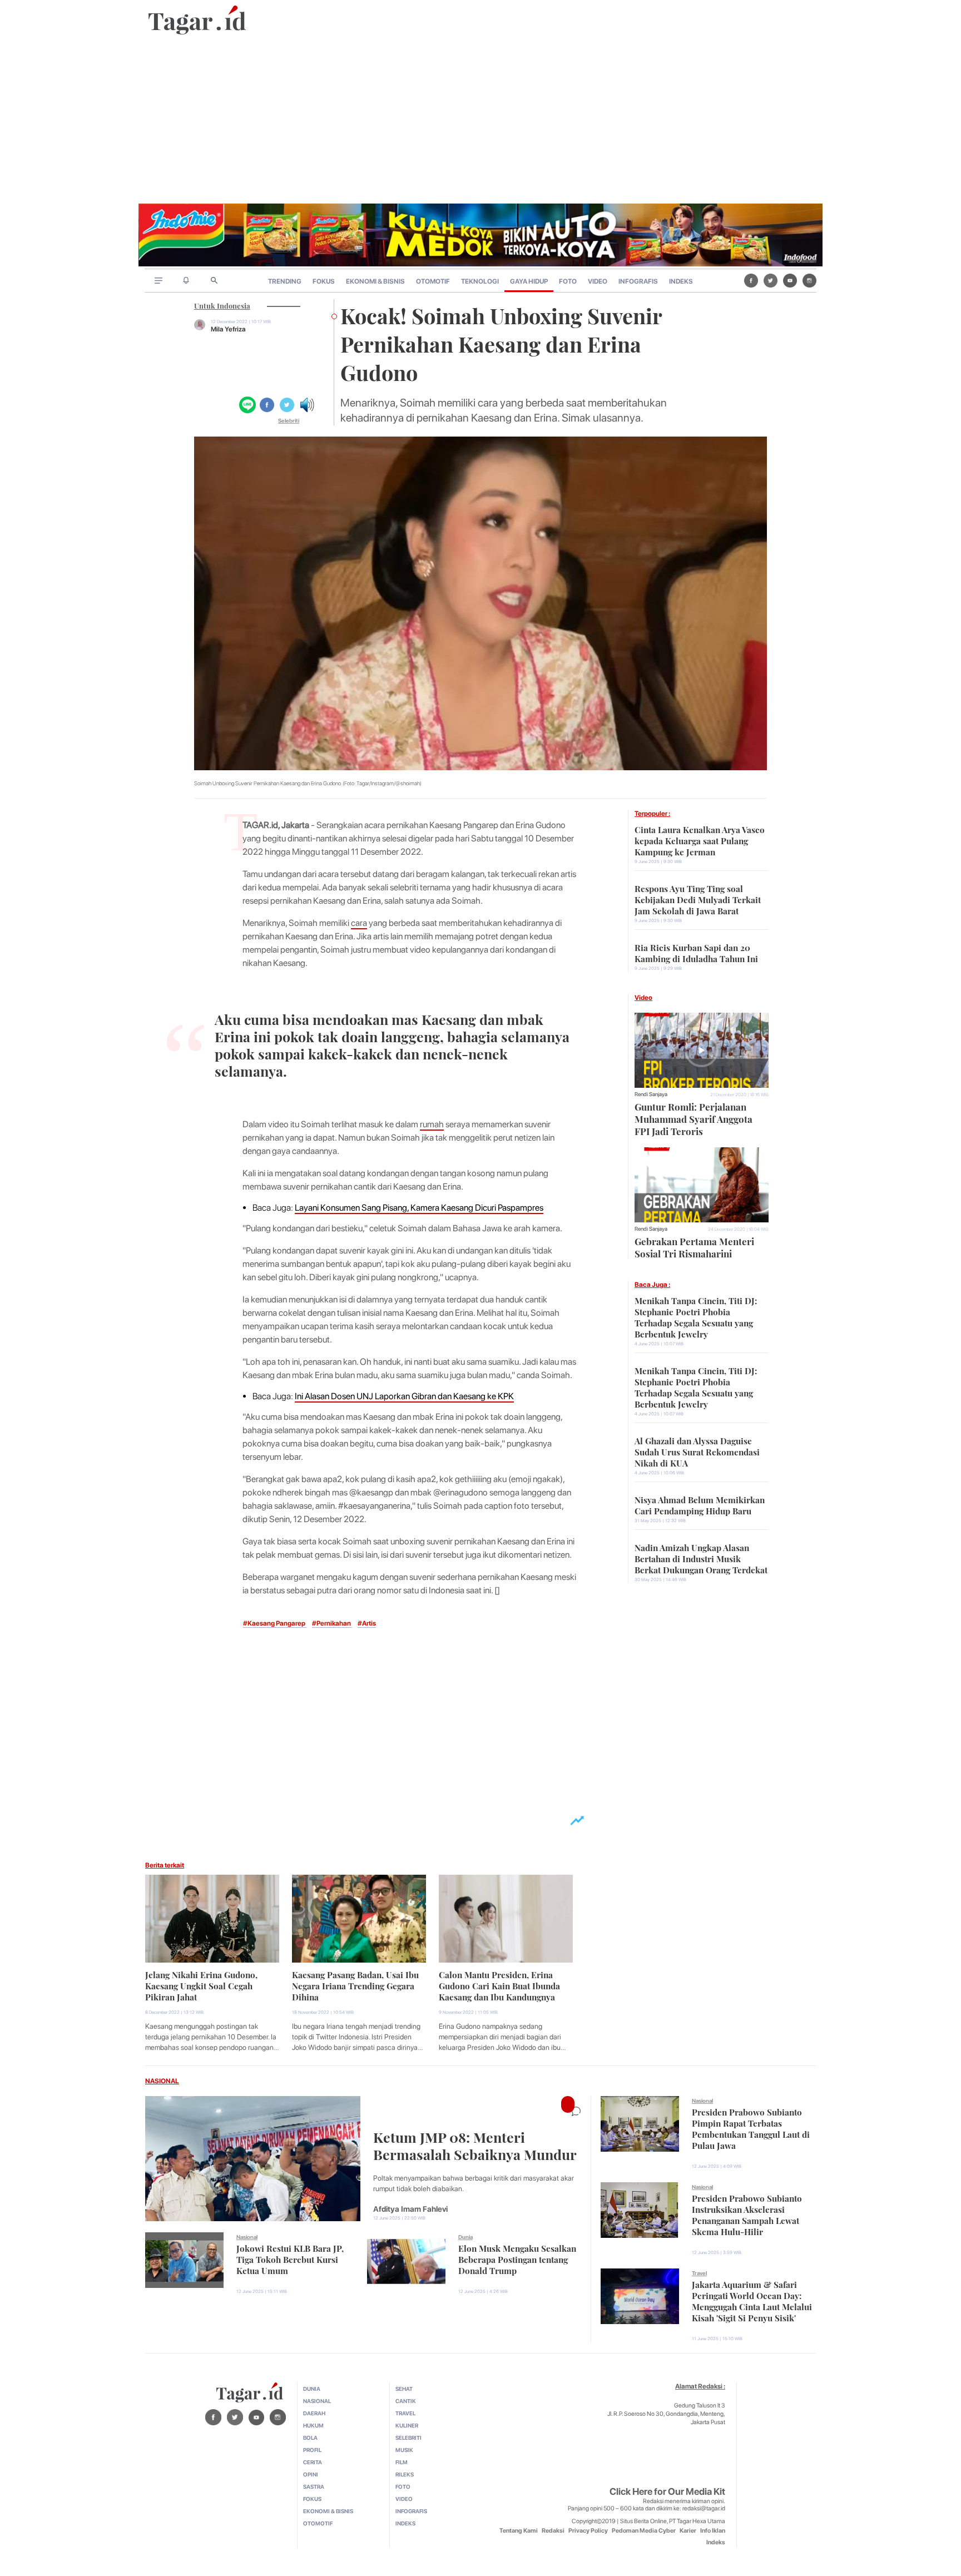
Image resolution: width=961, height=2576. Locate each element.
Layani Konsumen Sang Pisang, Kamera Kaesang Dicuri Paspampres (419, 1208)
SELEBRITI (408, 2438)
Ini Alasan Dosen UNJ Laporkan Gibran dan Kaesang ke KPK (404, 1396)
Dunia (465, 2237)
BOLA (310, 2438)
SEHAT (404, 2389)
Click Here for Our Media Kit (667, 2491)
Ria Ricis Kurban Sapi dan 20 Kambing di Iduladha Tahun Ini (696, 952)
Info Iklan (713, 2531)
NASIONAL (162, 2081)
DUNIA (312, 2389)
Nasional (247, 2237)
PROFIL (312, 2450)
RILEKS (405, 2474)
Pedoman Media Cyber (644, 2531)
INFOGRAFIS (638, 281)
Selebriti (289, 420)
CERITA (313, 2462)
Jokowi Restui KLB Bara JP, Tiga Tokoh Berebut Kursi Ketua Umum (290, 2258)
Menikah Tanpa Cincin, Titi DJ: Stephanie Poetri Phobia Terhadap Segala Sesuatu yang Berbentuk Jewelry (696, 1316)
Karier (688, 2531)
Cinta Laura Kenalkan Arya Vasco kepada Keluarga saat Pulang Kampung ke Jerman (700, 840)
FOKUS (324, 281)
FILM (402, 2462)
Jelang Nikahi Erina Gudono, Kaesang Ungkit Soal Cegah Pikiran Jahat (201, 1985)
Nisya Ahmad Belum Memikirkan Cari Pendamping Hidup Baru (700, 1504)
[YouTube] (790, 280)
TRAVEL (405, 2413)
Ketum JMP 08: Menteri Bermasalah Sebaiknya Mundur (475, 2144)
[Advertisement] (481, 120)
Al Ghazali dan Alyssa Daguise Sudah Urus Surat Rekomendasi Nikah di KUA (697, 1451)
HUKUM (313, 2425)
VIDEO (598, 281)
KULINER (407, 2425)
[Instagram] (809, 280)
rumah (432, 1124)
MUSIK (404, 2450)
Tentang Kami (519, 2531)
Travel (699, 2273)
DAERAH (314, 2413)
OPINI (311, 2474)
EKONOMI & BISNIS (375, 281)
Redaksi (553, 2531)
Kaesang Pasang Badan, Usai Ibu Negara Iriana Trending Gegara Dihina (355, 1985)
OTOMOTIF (433, 281)
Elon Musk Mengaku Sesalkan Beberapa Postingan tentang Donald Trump (517, 2258)
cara (359, 923)
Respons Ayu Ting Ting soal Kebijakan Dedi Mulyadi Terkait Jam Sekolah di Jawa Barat (698, 899)
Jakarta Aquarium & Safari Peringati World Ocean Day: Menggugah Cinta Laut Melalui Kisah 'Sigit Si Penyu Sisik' (752, 2300)
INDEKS (681, 281)
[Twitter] (771, 280)
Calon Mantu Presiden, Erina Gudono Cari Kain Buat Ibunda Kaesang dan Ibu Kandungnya (499, 1985)
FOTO (568, 281)
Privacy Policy (588, 2531)
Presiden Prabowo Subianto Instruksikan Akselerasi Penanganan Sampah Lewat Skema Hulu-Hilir (747, 2214)
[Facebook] (751, 280)
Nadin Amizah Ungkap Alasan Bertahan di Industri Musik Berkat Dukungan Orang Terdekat (701, 1558)
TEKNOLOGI (480, 281)
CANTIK (406, 2401)
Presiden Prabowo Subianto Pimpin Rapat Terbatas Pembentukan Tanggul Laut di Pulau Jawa (751, 2128)
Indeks (716, 2542)
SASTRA (314, 2486)
